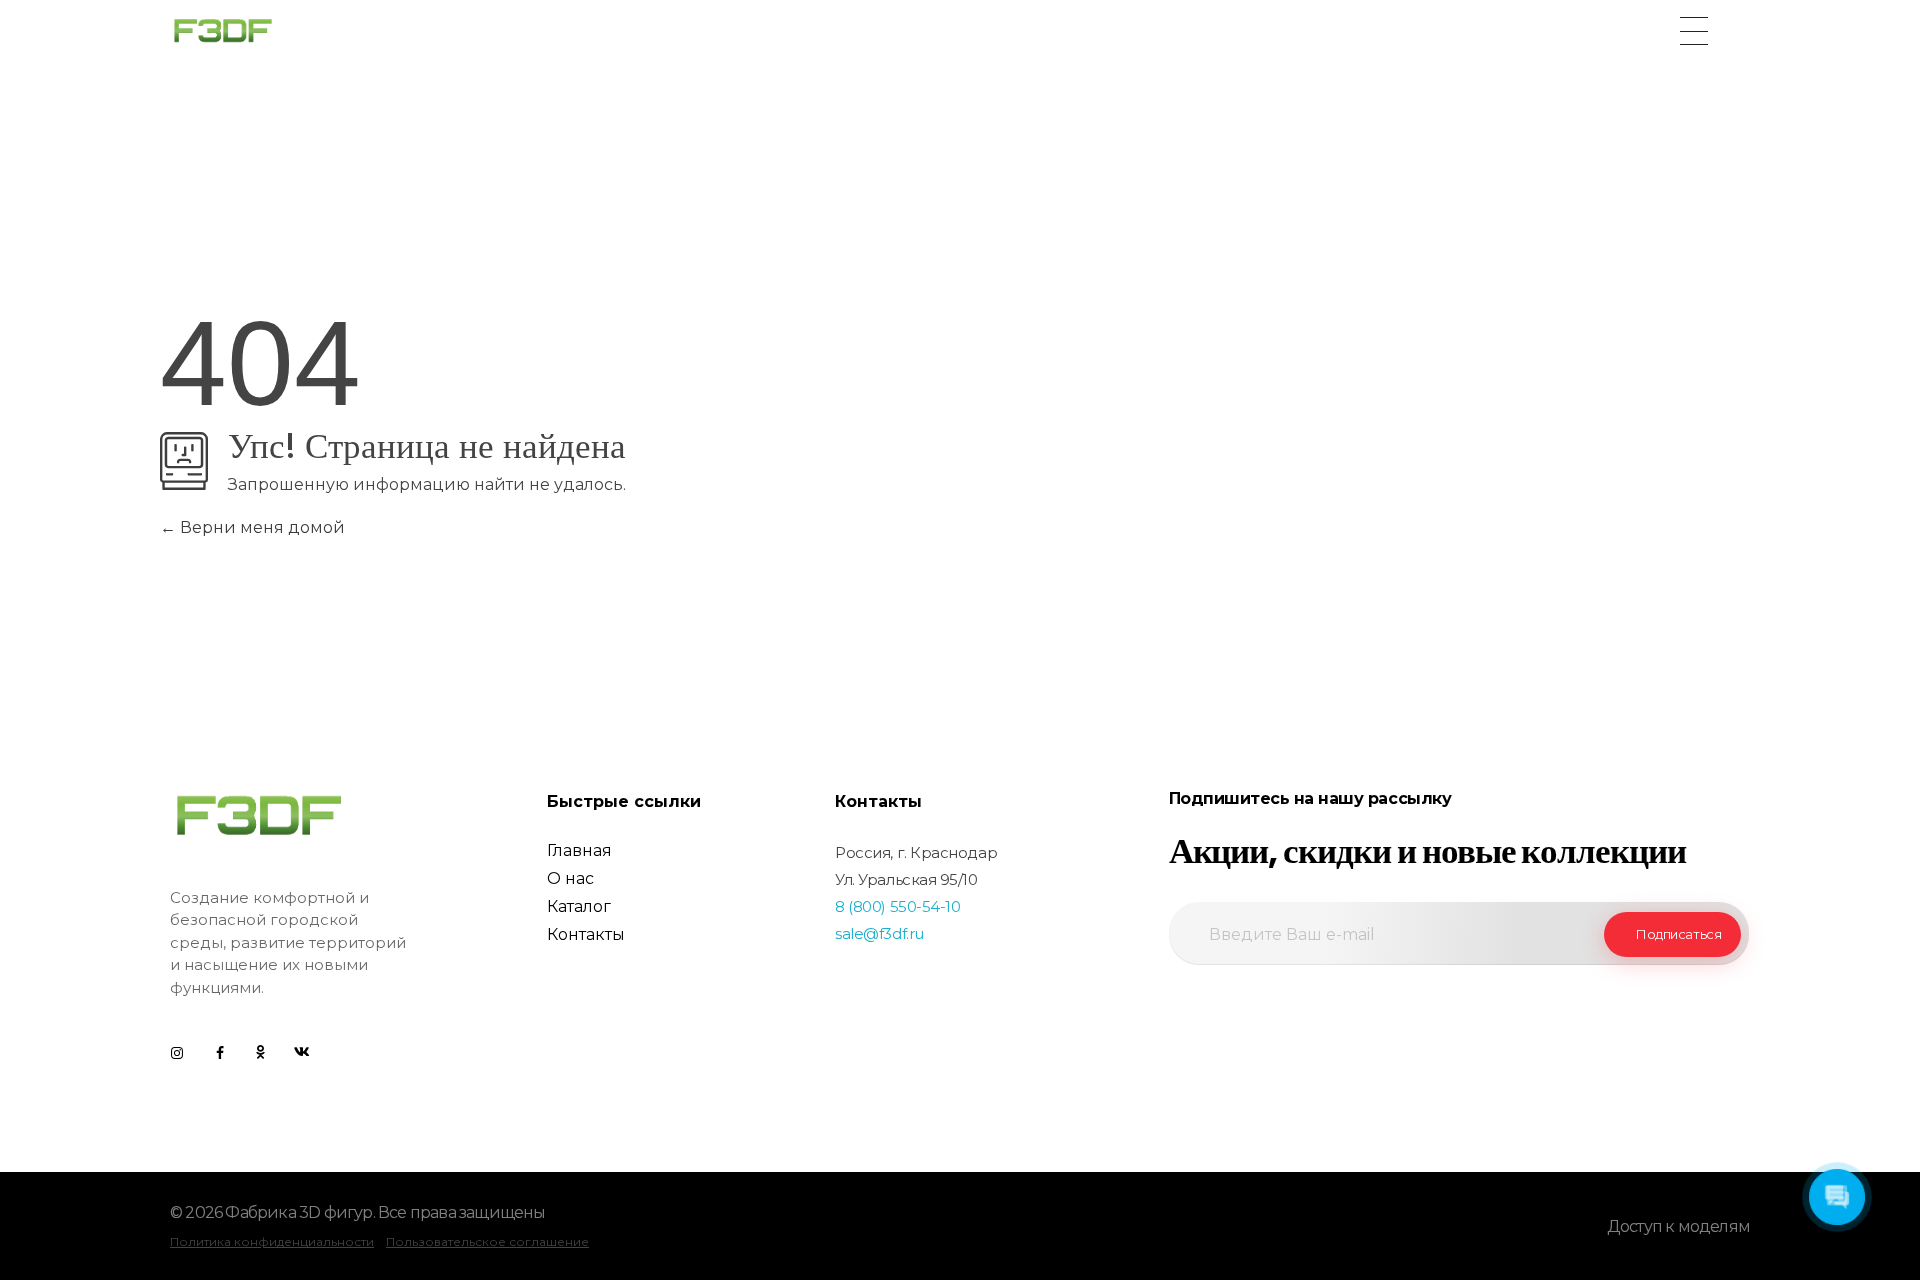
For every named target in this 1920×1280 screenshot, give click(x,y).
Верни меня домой (260, 527)
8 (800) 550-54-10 (897, 906)
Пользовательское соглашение (487, 1241)
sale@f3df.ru (879, 933)
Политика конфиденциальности (272, 1241)
